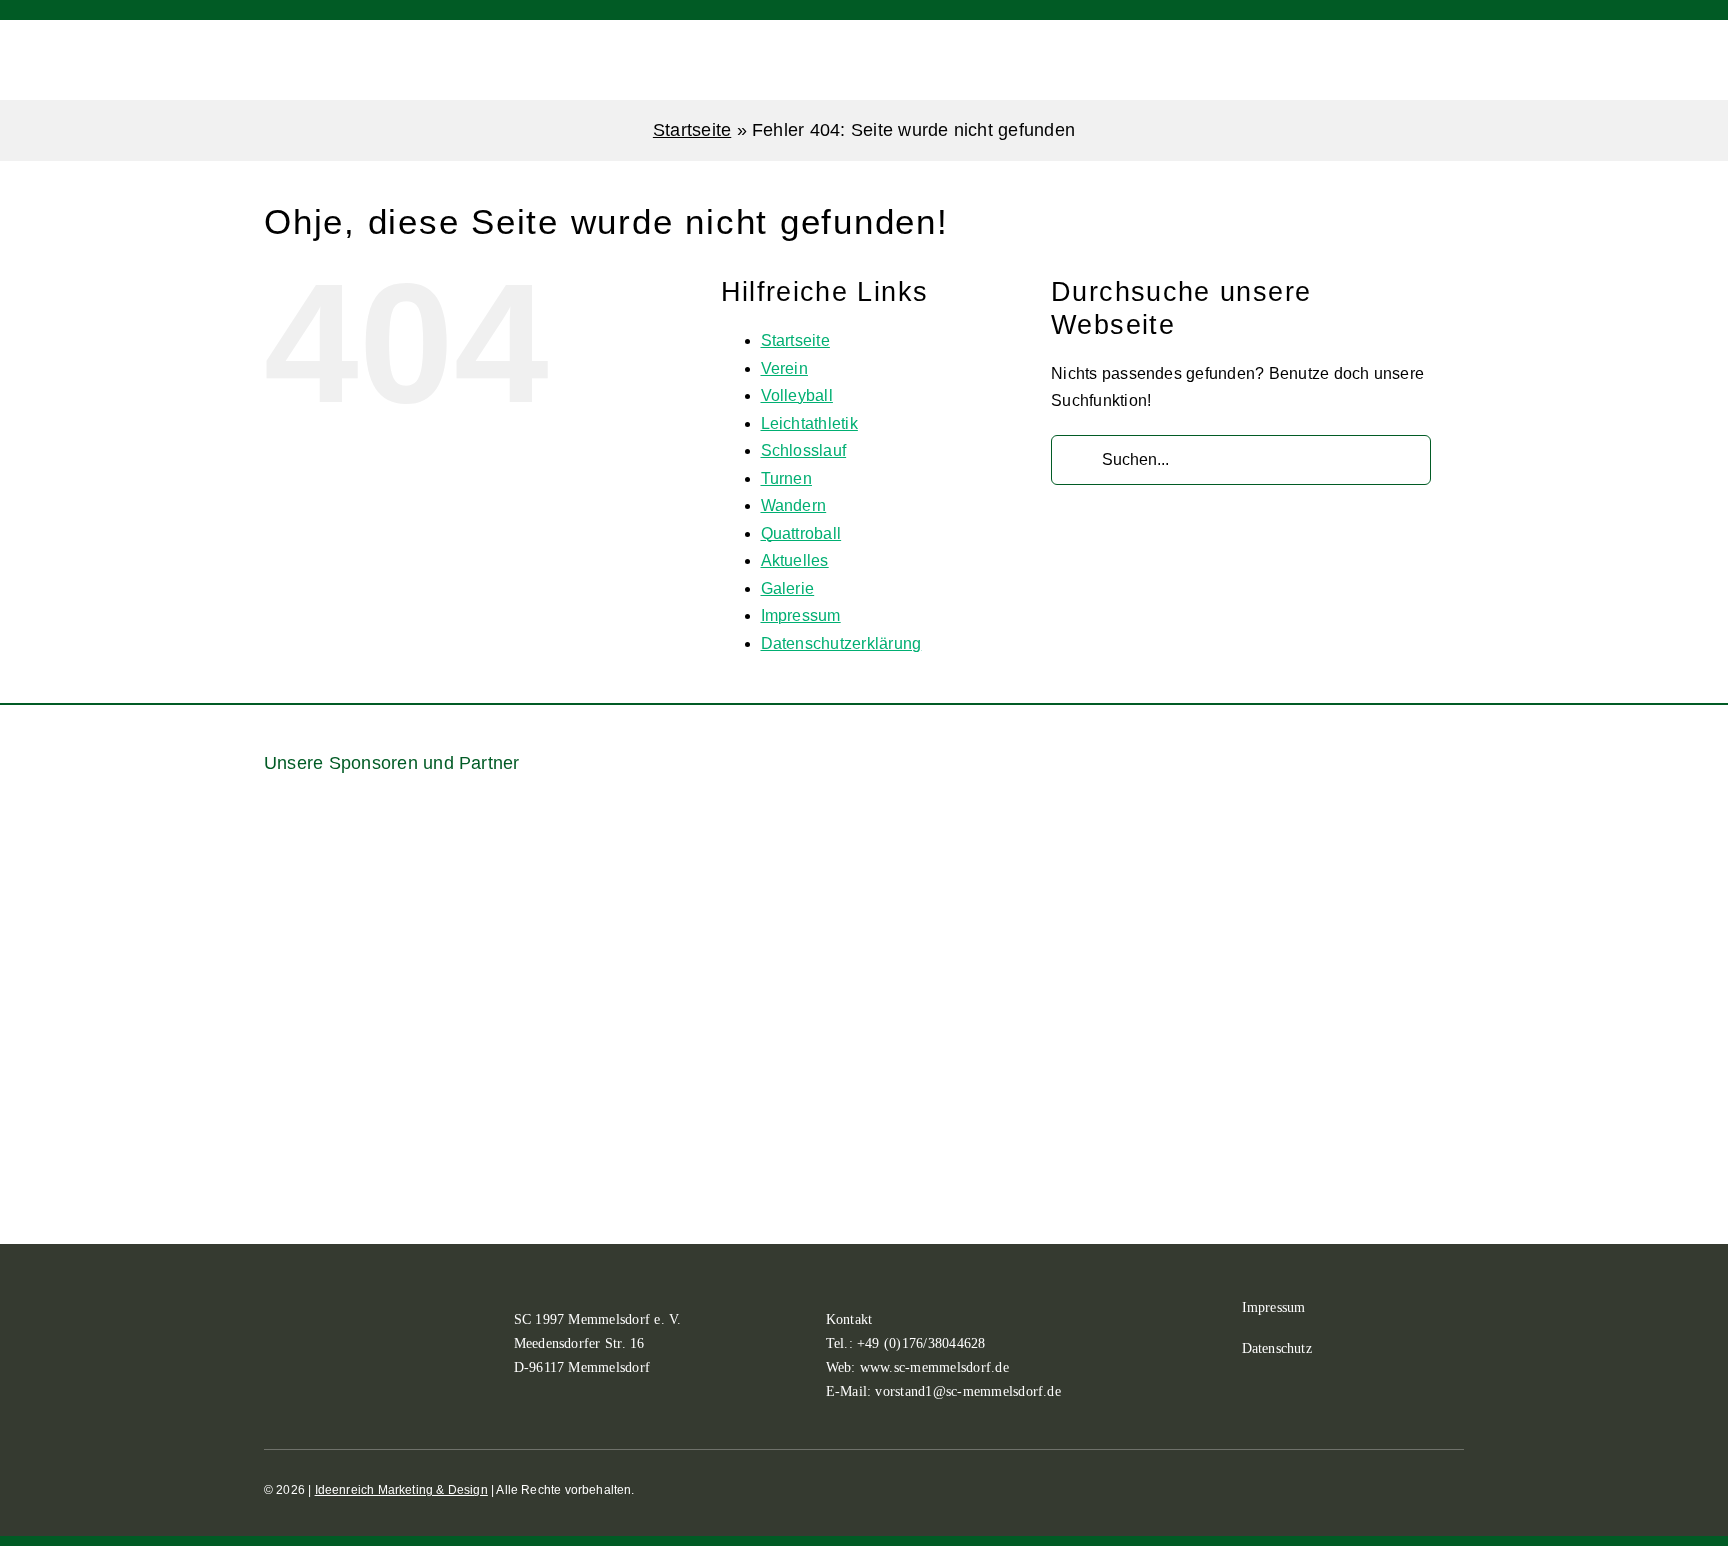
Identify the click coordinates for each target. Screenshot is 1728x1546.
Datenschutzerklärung (841, 643)
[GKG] (614, 1050)
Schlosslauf (804, 450)
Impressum (801, 615)
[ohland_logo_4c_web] (1363, 1005)
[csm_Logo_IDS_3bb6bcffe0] (968, 847)
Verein (784, 368)
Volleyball (797, 395)
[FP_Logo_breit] (364, 1061)
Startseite (692, 130)
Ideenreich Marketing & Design (401, 1490)
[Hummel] (864, 1005)
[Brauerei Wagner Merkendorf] (552, 824)
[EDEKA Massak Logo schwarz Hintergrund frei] (1384, 824)
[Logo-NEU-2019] (1114, 1050)
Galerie (788, 588)
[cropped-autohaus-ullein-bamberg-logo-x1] (760, 877)
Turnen (786, 478)
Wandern (794, 505)
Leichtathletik (809, 423)
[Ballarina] (344, 881)
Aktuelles (795, 560)
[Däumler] (1176, 860)
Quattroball (801, 533)
